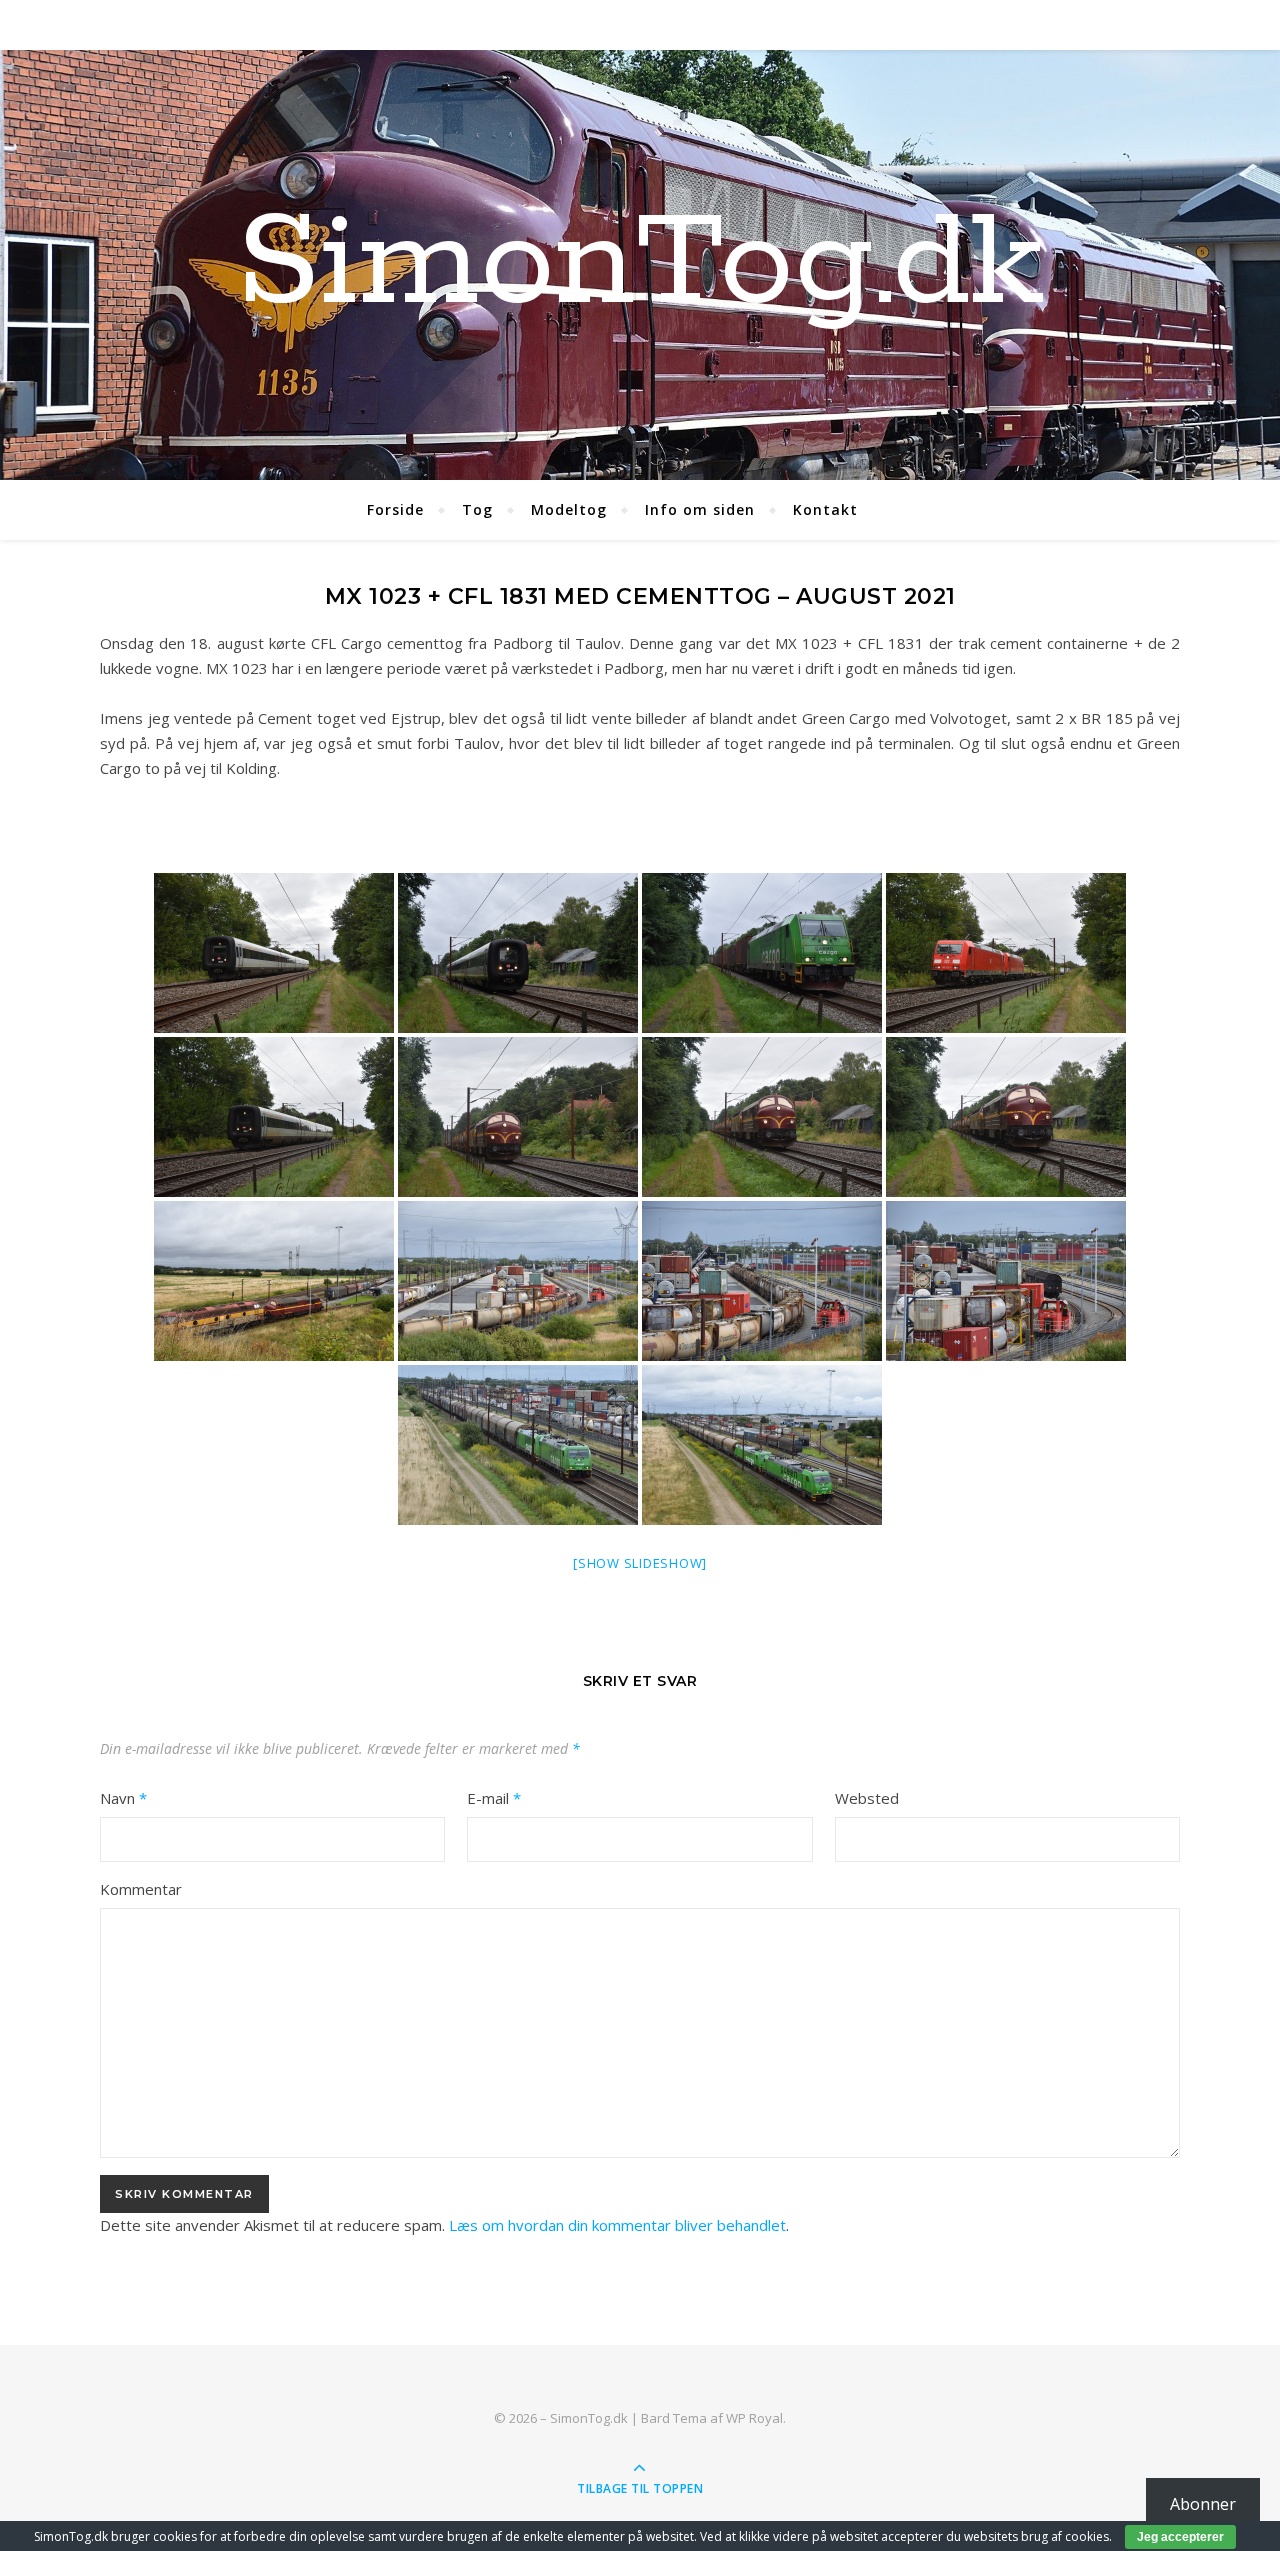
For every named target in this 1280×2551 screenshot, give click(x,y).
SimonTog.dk (640, 265)
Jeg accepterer (1180, 2537)
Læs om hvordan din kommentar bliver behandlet (617, 2225)
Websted (867, 1798)
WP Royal (754, 2418)
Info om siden (700, 509)
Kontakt (825, 509)
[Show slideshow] (640, 1563)
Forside (395, 509)
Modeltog (569, 509)
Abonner (1203, 2504)
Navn (123, 1798)
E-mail (494, 1798)
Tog (477, 509)
